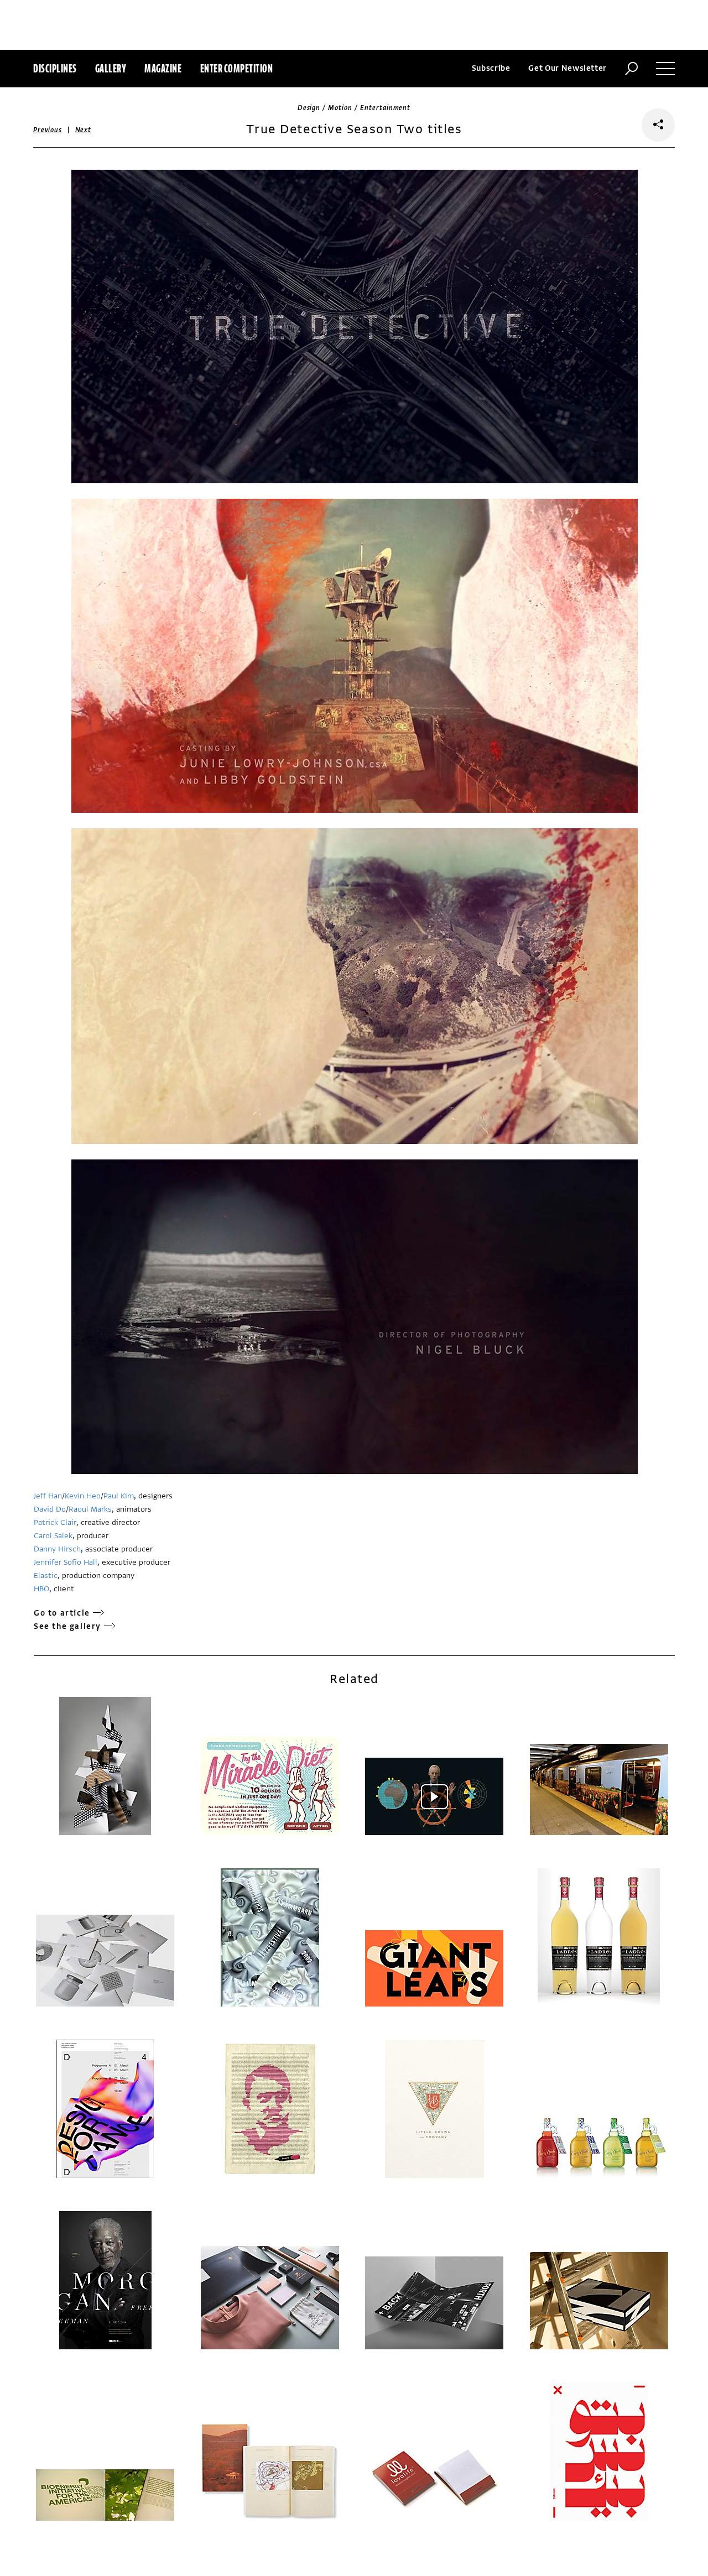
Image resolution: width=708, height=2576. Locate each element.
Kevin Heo (83, 1496)
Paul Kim (119, 1496)
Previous (48, 130)
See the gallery (67, 1626)
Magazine (163, 68)
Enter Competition (237, 68)
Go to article (62, 1613)
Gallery (111, 68)
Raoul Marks (90, 1509)
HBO (41, 1589)
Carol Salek (53, 1536)
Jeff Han (48, 1496)
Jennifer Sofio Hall (66, 1562)
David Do (50, 1509)
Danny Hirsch (57, 1549)
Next (83, 130)
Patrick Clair (55, 1522)
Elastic (46, 1576)
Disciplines (55, 68)
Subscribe (491, 68)
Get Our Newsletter (568, 68)
